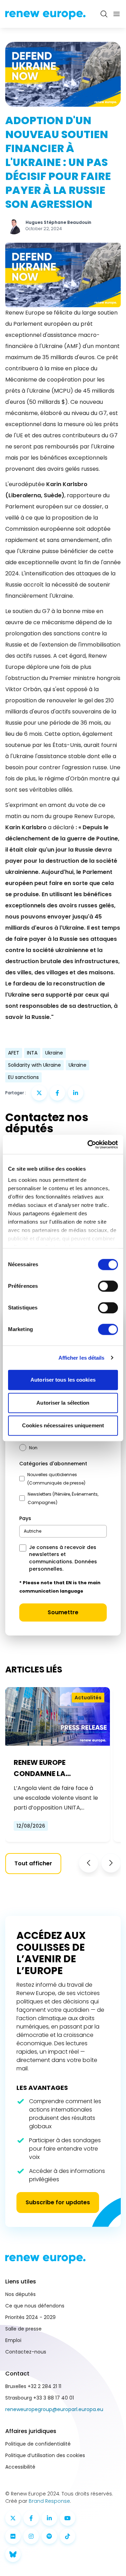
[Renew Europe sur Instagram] (31, 2536)
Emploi (13, 2340)
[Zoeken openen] (104, 14)
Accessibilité (20, 2467)
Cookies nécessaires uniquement (63, 1425)
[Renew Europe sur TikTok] (68, 2536)
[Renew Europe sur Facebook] (31, 2518)
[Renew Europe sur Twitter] (13, 2518)
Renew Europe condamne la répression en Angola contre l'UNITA (56, 1768)
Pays (25, 1518)
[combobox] (63, 1531)
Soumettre (63, 1612)
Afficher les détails (82, 1358)
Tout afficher (33, 1863)
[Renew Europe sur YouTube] (68, 2518)
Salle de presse (23, 2329)
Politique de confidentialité (38, 2444)
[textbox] (33, 1531)
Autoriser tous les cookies (63, 1380)
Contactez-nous (26, 2352)
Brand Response (49, 2501)
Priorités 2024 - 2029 (30, 2317)
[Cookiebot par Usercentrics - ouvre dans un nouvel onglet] (89, 1145)
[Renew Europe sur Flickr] (13, 2536)
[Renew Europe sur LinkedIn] (49, 2518)
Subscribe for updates (58, 2202)
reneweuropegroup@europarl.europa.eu (54, 2409)
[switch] (108, 1286)
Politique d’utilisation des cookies (45, 2455)
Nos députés (20, 2294)
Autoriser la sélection (63, 1403)
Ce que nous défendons (35, 2306)
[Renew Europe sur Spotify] (49, 2536)
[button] (89, 1863)
